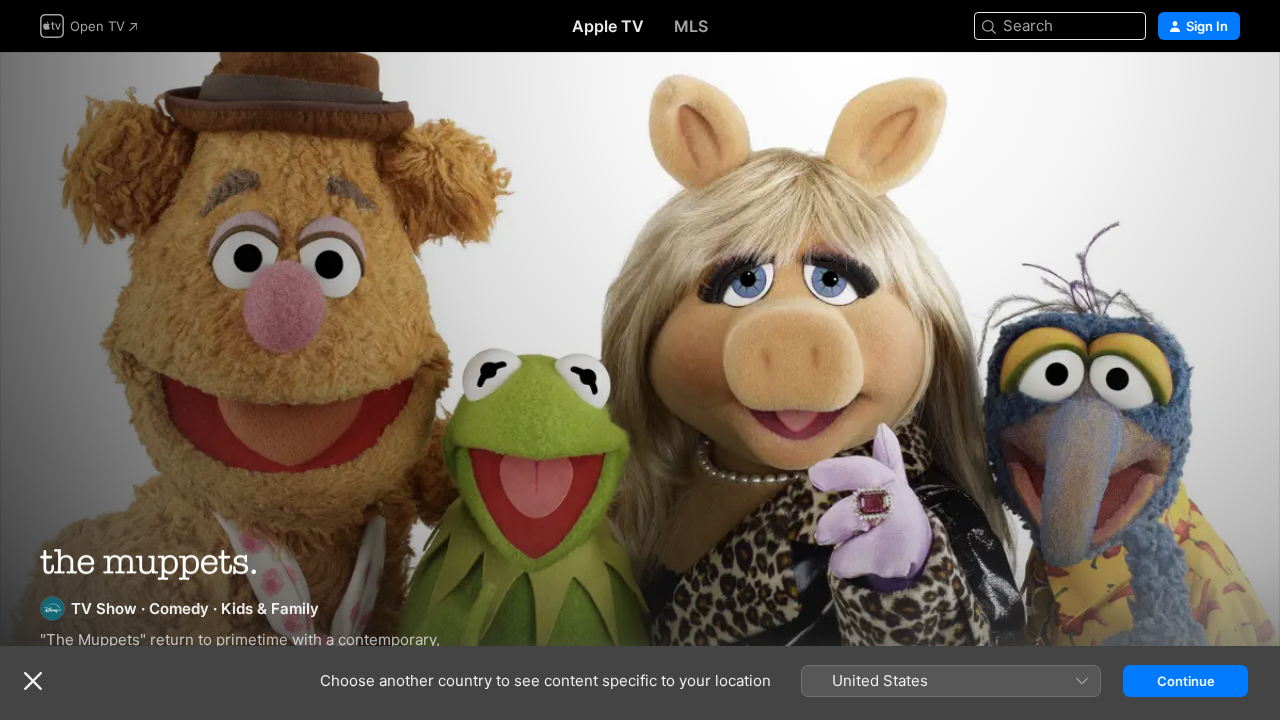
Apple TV (608, 26)
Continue (1186, 681)
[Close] (33, 681)
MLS (691, 26)
